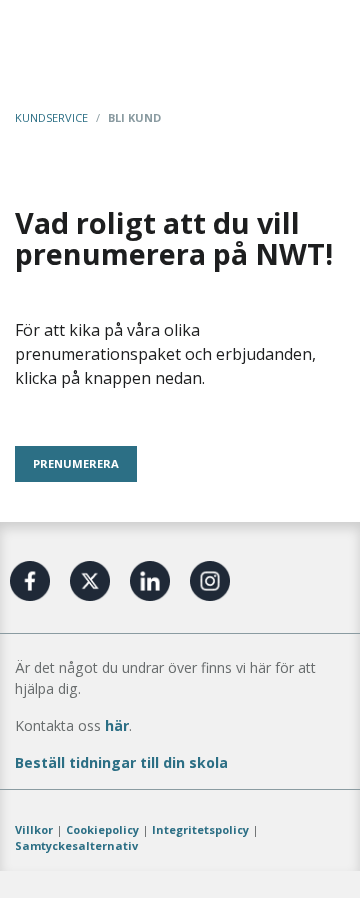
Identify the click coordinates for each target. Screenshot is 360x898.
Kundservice (51, 117)
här (117, 725)
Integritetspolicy (200, 829)
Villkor (34, 829)
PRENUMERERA (76, 463)
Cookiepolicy (102, 829)
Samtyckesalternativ (76, 845)
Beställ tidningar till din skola (121, 762)
